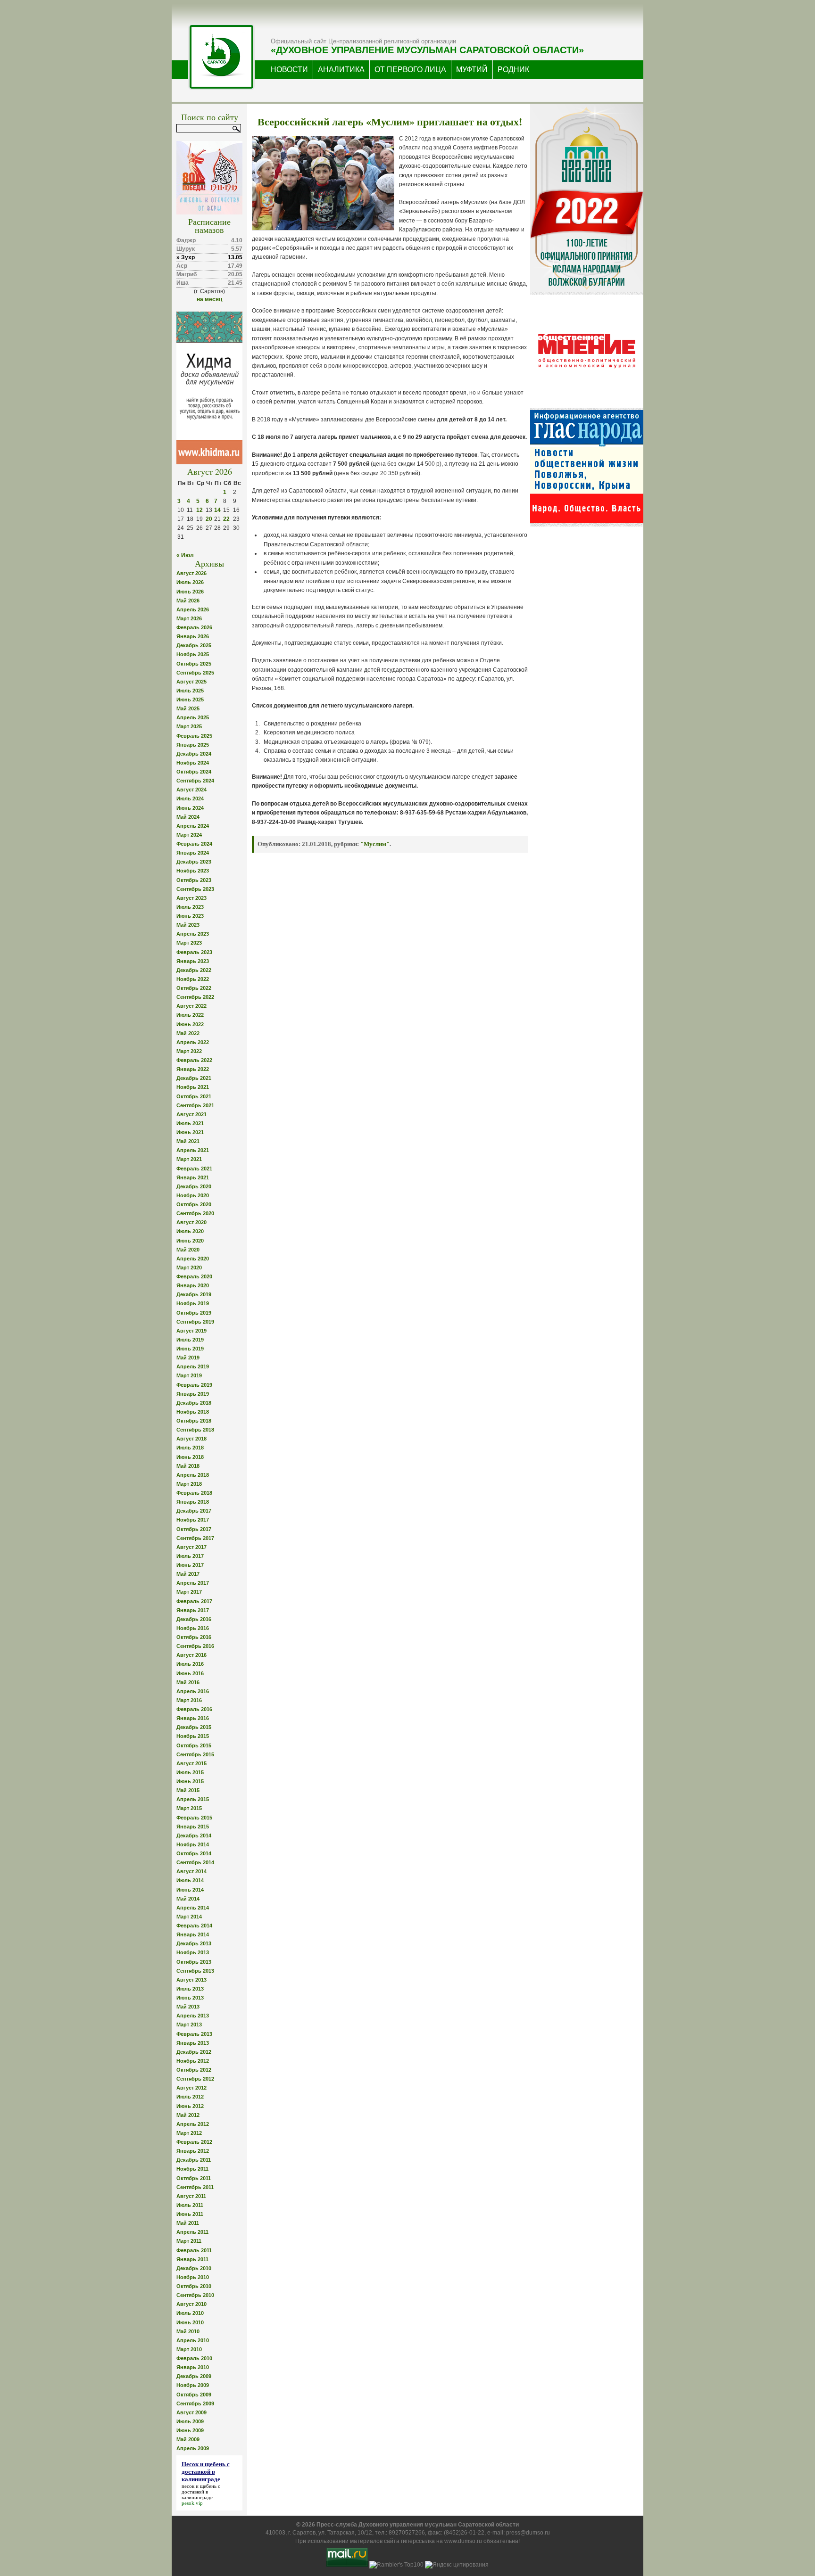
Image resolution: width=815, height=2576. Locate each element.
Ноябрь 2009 (193, 2385)
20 (209, 519)
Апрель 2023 (193, 934)
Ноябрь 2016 (193, 1628)
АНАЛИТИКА (341, 70)
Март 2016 (189, 1700)
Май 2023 (188, 925)
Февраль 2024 (194, 844)
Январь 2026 (193, 636)
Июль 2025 (190, 691)
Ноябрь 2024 (193, 763)
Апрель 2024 (193, 826)
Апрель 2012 (193, 2124)
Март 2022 (189, 1051)
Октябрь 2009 (194, 2395)
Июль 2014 (190, 1880)
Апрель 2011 (192, 2232)
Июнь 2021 (190, 1132)
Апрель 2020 (193, 1259)
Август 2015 (191, 1763)
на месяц (209, 299)
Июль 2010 (190, 2313)
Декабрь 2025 (194, 645)
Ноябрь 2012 (193, 2061)
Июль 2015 (190, 1772)
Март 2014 (189, 1917)
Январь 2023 (193, 961)
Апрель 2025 (193, 717)
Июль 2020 (190, 1231)
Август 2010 (191, 2304)
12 (200, 510)
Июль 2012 (190, 2097)
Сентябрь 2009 (195, 2403)
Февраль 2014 (194, 1926)
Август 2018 (191, 1439)
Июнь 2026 (190, 592)
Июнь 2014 (190, 1890)
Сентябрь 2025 (195, 673)
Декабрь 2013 (194, 1943)
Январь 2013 (193, 2043)
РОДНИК (513, 70)
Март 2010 (189, 2349)
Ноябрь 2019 (193, 1303)
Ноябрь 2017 (193, 1520)
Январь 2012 (193, 2151)
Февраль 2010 (194, 2358)
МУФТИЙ (472, 70)
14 (217, 510)
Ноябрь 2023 (193, 871)
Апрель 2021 (193, 1150)
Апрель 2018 (193, 1475)
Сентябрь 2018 (195, 1430)
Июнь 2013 (190, 1998)
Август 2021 (191, 1114)
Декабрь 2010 (194, 2268)
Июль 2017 (190, 1556)
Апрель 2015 (193, 1799)
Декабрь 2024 (194, 754)
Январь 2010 (193, 2367)
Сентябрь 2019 (195, 1322)
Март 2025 (189, 726)
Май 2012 (188, 2115)
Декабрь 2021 (194, 1078)
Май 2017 (188, 1574)
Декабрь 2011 (194, 2160)
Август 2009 (191, 2412)
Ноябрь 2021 (193, 1087)
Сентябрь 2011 (195, 2187)
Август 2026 (191, 573)
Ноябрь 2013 (193, 1952)
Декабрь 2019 (194, 1294)
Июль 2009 (190, 2421)
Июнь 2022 (190, 1024)
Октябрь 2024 (194, 772)
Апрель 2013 (193, 2016)
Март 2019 (189, 1375)
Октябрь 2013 (194, 1962)
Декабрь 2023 (194, 862)
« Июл (185, 555)
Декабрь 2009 (194, 2376)
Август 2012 (191, 2088)
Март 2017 (189, 1592)
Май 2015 (188, 1790)
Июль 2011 (190, 2205)
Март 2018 (189, 1484)
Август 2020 (191, 1222)
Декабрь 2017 (194, 1511)
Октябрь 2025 (194, 664)
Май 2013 (188, 2007)
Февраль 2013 (194, 2034)
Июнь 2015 (190, 1781)
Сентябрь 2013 (195, 1971)
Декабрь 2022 (194, 970)
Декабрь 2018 (194, 1403)
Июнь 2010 (190, 2322)
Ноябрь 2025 (193, 654)
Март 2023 (189, 943)
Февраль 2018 (194, 1493)
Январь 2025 (193, 745)
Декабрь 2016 (194, 1619)
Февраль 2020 (194, 1276)
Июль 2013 (190, 1989)
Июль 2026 (190, 582)
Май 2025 (188, 708)
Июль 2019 (190, 1340)
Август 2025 (191, 682)
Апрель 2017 (193, 1583)
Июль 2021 (190, 1123)
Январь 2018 (193, 1502)
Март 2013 (189, 2025)
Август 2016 (191, 1655)
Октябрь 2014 (194, 1853)
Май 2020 (188, 1250)
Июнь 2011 (190, 2214)
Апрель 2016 (193, 1691)
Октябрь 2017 (194, 1529)
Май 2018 (188, 1466)
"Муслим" (375, 844)
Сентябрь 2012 (195, 2079)
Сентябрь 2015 (195, 1754)
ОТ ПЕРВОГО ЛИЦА (410, 70)
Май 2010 (188, 2331)
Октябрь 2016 (194, 1637)
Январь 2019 (193, 1394)
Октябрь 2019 (194, 1313)
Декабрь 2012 (194, 2052)
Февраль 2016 (194, 1709)
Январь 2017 (193, 1610)
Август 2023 (191, 898)
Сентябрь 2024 (195, 781)
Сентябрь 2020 (195, 1213)
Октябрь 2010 (194, 2286)
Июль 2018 (190, 1448)
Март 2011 (189, 2241)
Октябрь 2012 (194, 2070)
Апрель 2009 (193, 2448)
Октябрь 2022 (194, 988)
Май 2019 (188, 1358)
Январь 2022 (193, 1069)
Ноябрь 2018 (193, 1412)
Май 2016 (188, 1682)
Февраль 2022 (194, 1060)
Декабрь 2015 (194, 1727)
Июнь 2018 (190, 1457)
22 (226, 519)
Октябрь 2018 (194, 1421)
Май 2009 (188, 2439)
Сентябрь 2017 (195, 1538)
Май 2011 (188, 2223)
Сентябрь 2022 (195, 997)
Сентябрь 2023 (195, 889)
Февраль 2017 (194, 1601)
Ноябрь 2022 (193, 979)
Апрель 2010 (193, 2340)
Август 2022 (191, 1006)
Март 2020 (189, 1267)
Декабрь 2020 (194, 1186)
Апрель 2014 (193, 1908)
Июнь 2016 (190, 1673)
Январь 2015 (193, 1827)
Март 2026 (189, 618)
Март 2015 (189, 1808)
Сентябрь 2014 (195, 1862)
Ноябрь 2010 (193, 2277)
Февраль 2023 (194, 952)
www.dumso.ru (463, 2541)
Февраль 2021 (194, 1169)
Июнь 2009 (190, 2430)
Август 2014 (191, 1871)
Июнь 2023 (190, 916)
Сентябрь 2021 (195, 1105)
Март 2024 (189, 835)
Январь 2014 (193, 1934)
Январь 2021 (193, 1177)
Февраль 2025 (194, 736)
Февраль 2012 (194, 2142)
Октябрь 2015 (194, 1745)
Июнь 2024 (190, 808)
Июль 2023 (190, 907)
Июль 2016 (190, 1664)
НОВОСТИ (289, 70)
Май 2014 (188, 1899)
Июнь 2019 (190, 1349)
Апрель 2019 (193, 1366)
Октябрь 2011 (194, 2178)
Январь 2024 (193, 853)
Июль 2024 (190, 798)
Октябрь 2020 (194, 1204)
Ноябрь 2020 (193, 1195)
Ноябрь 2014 (193, 1844)
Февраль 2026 (194, 627)
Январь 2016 (193, 1718)
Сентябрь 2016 (195, 1646)
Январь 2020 (193, 1285)
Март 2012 (189, 2133)
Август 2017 (191, 1547)
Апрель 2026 (193, 609)
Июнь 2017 (190, 1565)
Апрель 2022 (193, 1042)
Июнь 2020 (190, 1241)
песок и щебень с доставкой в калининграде (201, 2492)
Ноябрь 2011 (192, 2169)
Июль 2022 (190, 1015)
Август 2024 (191, 790)
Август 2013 (191, 1980)
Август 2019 (191, 1331)
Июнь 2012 (190, 2106)
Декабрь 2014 (194, 1835)
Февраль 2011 (194, 2250)
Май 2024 (188, 817)
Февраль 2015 (194, 1818)
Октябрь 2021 (194, 1096)
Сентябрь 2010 (195, 2295)
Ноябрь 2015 (193, 1736)
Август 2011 (191, 2196)
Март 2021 (189, 1159)
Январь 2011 (192, 2259)
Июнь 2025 (190, 700)
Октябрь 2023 (194, 880)
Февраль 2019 (194, 1385)
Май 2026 (188, 601)
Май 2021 (188, 1141)
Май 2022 (188, 1033)
